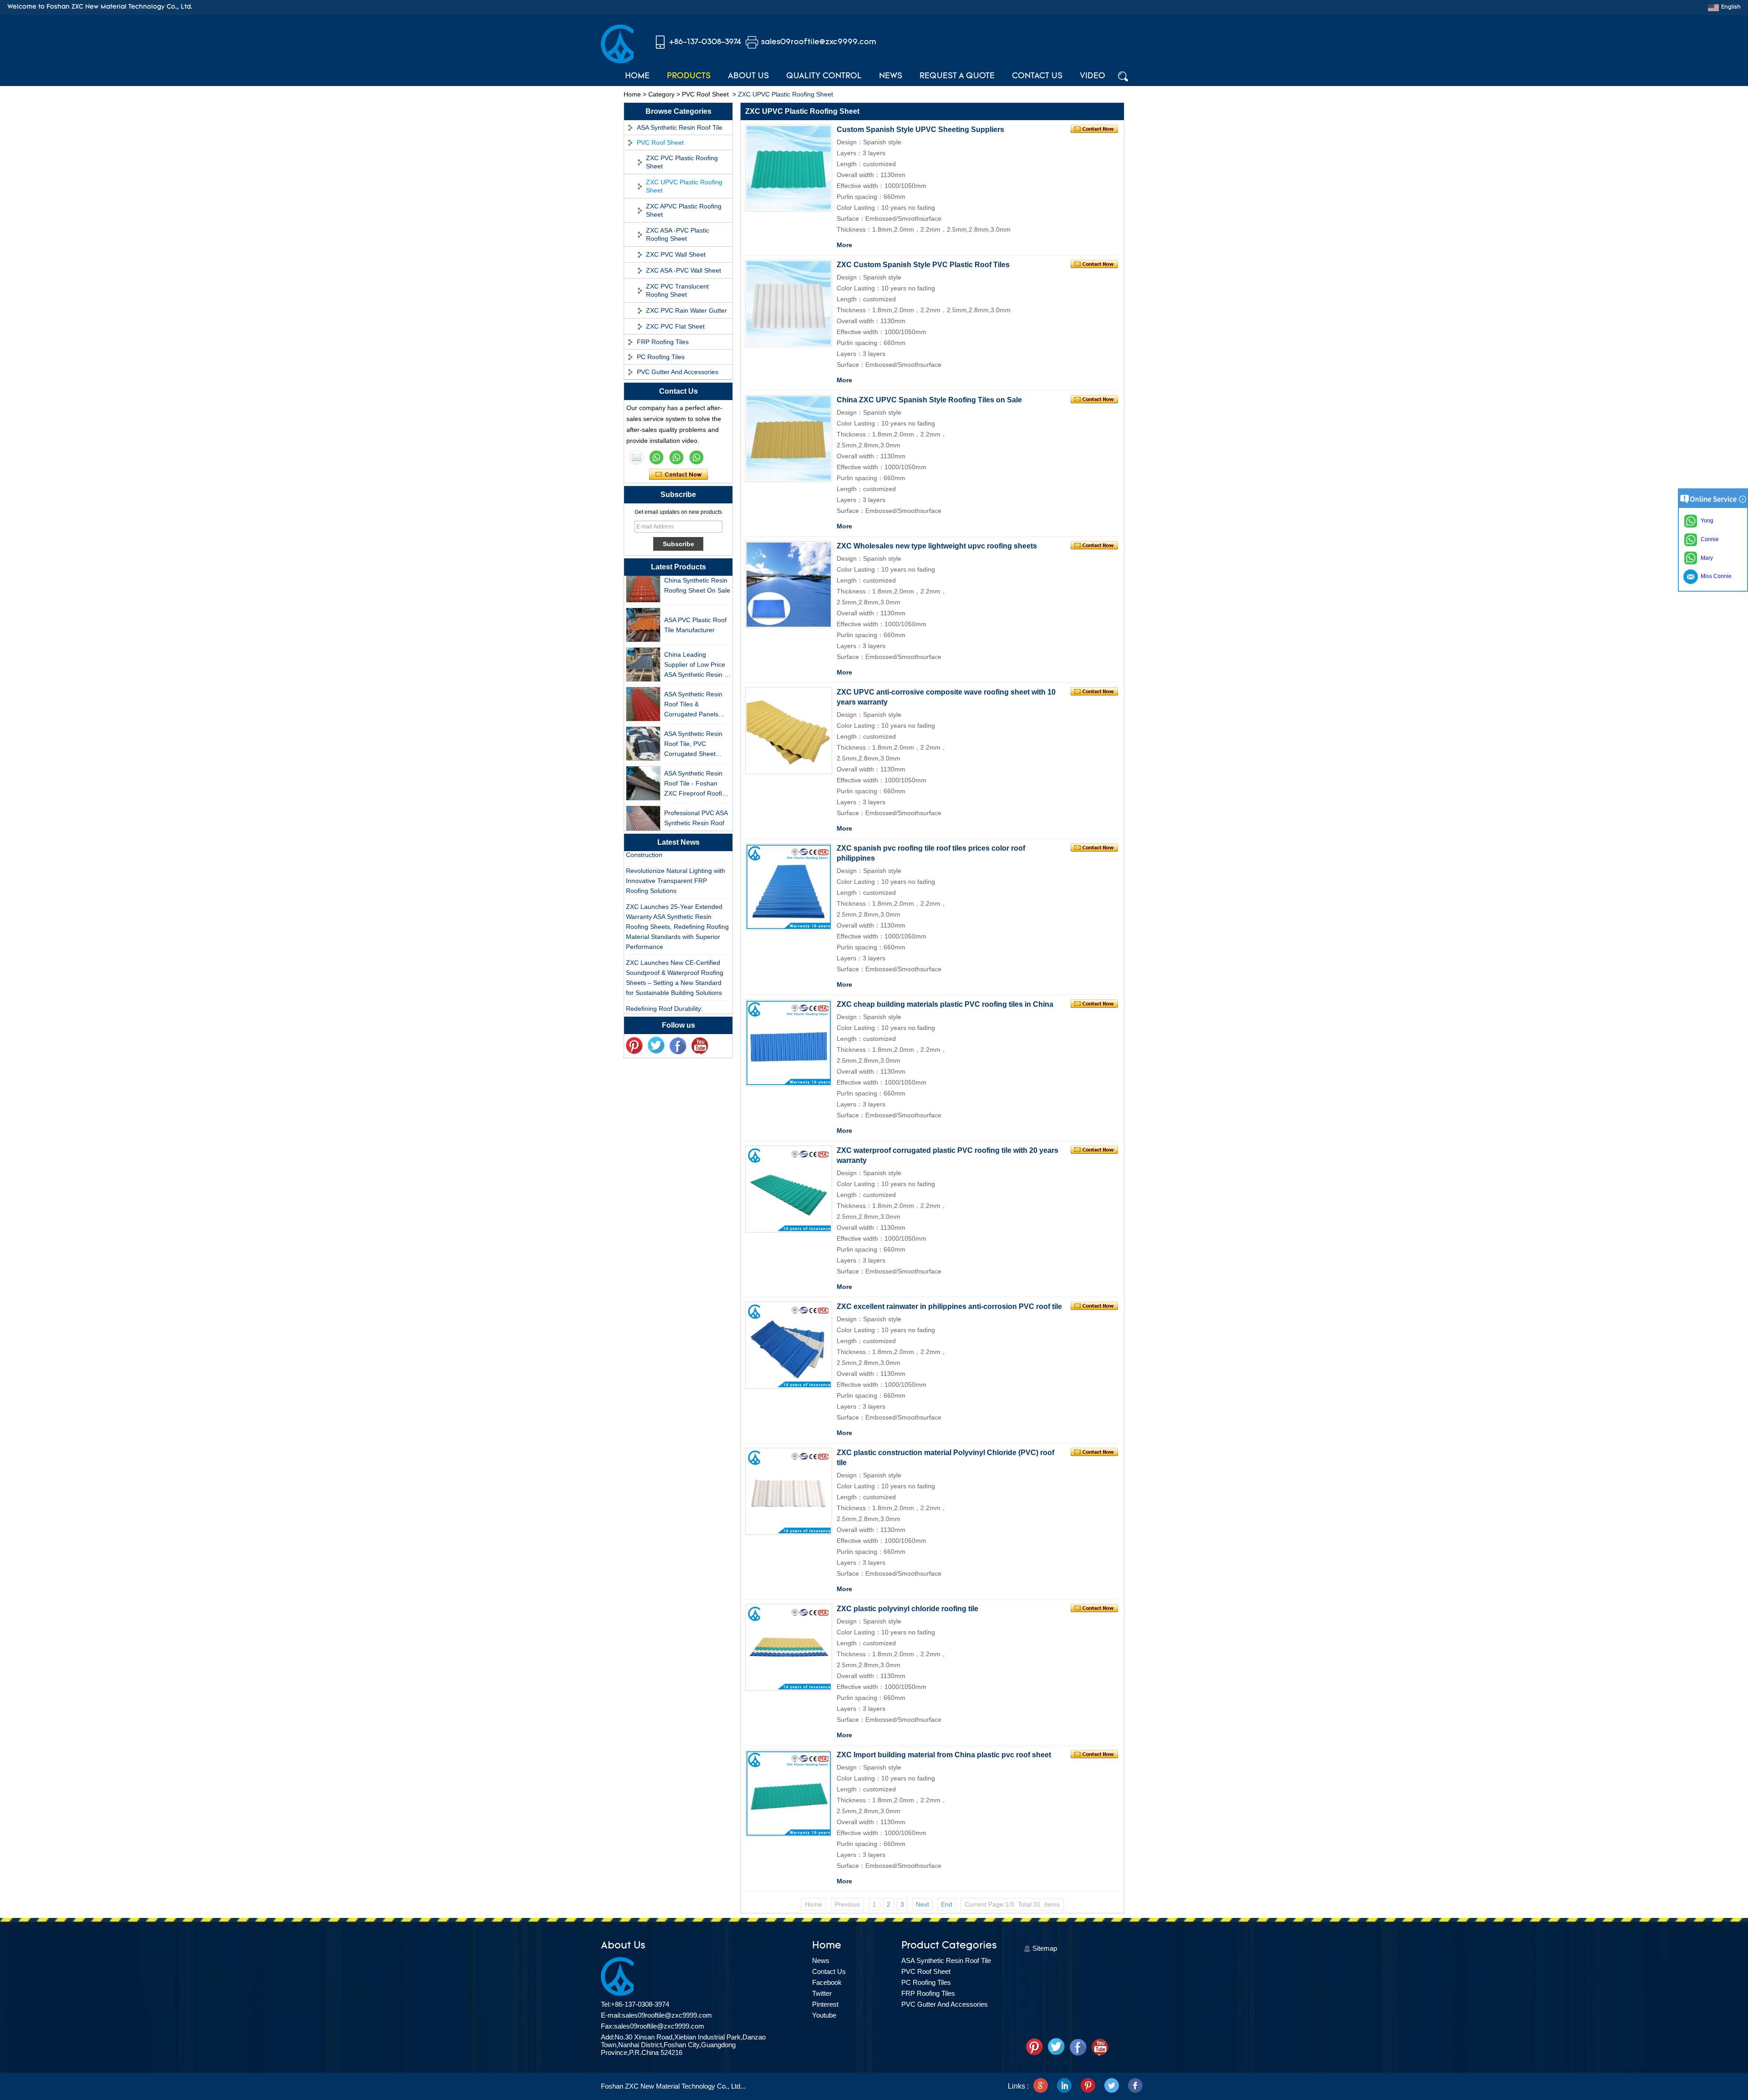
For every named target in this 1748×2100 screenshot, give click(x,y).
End (947, 1904)
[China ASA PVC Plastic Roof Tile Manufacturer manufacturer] (643, 600)
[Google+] (1041, 2086)
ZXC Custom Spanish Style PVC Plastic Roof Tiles (923, 265)
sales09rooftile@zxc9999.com (819, 42)
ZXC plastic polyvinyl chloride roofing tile (907, 1609)
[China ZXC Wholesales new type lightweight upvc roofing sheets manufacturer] (789, 585)
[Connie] (676, 457)
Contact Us (1037, 76)
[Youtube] (700, 1046)
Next (922, 1904)
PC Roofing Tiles (661, 357)
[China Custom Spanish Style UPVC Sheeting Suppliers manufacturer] (789, 168)
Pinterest (825, 2004)
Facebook (827, 1982)
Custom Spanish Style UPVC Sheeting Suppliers (920, 129)
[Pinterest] (1088, 2086)
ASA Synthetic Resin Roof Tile (680, 127)
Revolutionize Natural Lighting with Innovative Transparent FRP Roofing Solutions (676, 856)
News (891, 76)
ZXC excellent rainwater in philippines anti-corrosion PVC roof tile (949, 1306)
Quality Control (824, 76)
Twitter (822, 1993)
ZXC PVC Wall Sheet (676, 254)
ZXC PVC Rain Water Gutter (686, 310)
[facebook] (1135, 2086)
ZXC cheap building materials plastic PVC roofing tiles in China (945, 1004)
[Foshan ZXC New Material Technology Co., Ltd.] (617, 61)
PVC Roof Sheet (705, 94)
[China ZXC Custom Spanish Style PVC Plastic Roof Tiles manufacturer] (789, 303)
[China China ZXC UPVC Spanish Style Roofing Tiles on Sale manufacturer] (789, 439)
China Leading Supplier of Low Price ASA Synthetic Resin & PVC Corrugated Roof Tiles (696, 640)
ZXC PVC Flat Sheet (675, 326)
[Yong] (696, 457)
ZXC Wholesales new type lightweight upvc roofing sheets (937, 546)
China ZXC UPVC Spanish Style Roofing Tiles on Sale (929, 400)
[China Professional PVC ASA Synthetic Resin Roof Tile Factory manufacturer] (643, 798)
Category (661, 94)
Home (637, 76)
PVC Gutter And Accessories (678, 372)
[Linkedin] (1064, 2086)
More (844, 245)
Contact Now (678, 475)
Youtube (824, 2015)
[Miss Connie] (636, 457)
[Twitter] (656, 1046)
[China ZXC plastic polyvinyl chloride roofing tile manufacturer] (789, 1647)
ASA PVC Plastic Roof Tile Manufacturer (695, 600)
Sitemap (1045, 1948)
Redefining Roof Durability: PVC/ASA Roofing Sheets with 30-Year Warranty (674, 994)
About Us (748, 76)
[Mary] (656, 457)
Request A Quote (957, 76)
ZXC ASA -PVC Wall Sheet (683, 270)
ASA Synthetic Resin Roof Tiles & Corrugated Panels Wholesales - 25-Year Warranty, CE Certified (696, 680)
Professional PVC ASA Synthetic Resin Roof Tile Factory (696, 798)
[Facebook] (678, 1046)
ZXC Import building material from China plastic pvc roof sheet (944, 1755)
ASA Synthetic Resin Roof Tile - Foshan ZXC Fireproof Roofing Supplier (697, 759)
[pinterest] (634, 1046)
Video (1092, 76)
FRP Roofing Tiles (663, 342)
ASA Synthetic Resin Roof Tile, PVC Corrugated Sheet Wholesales (693, 719)
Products (689, 76)
